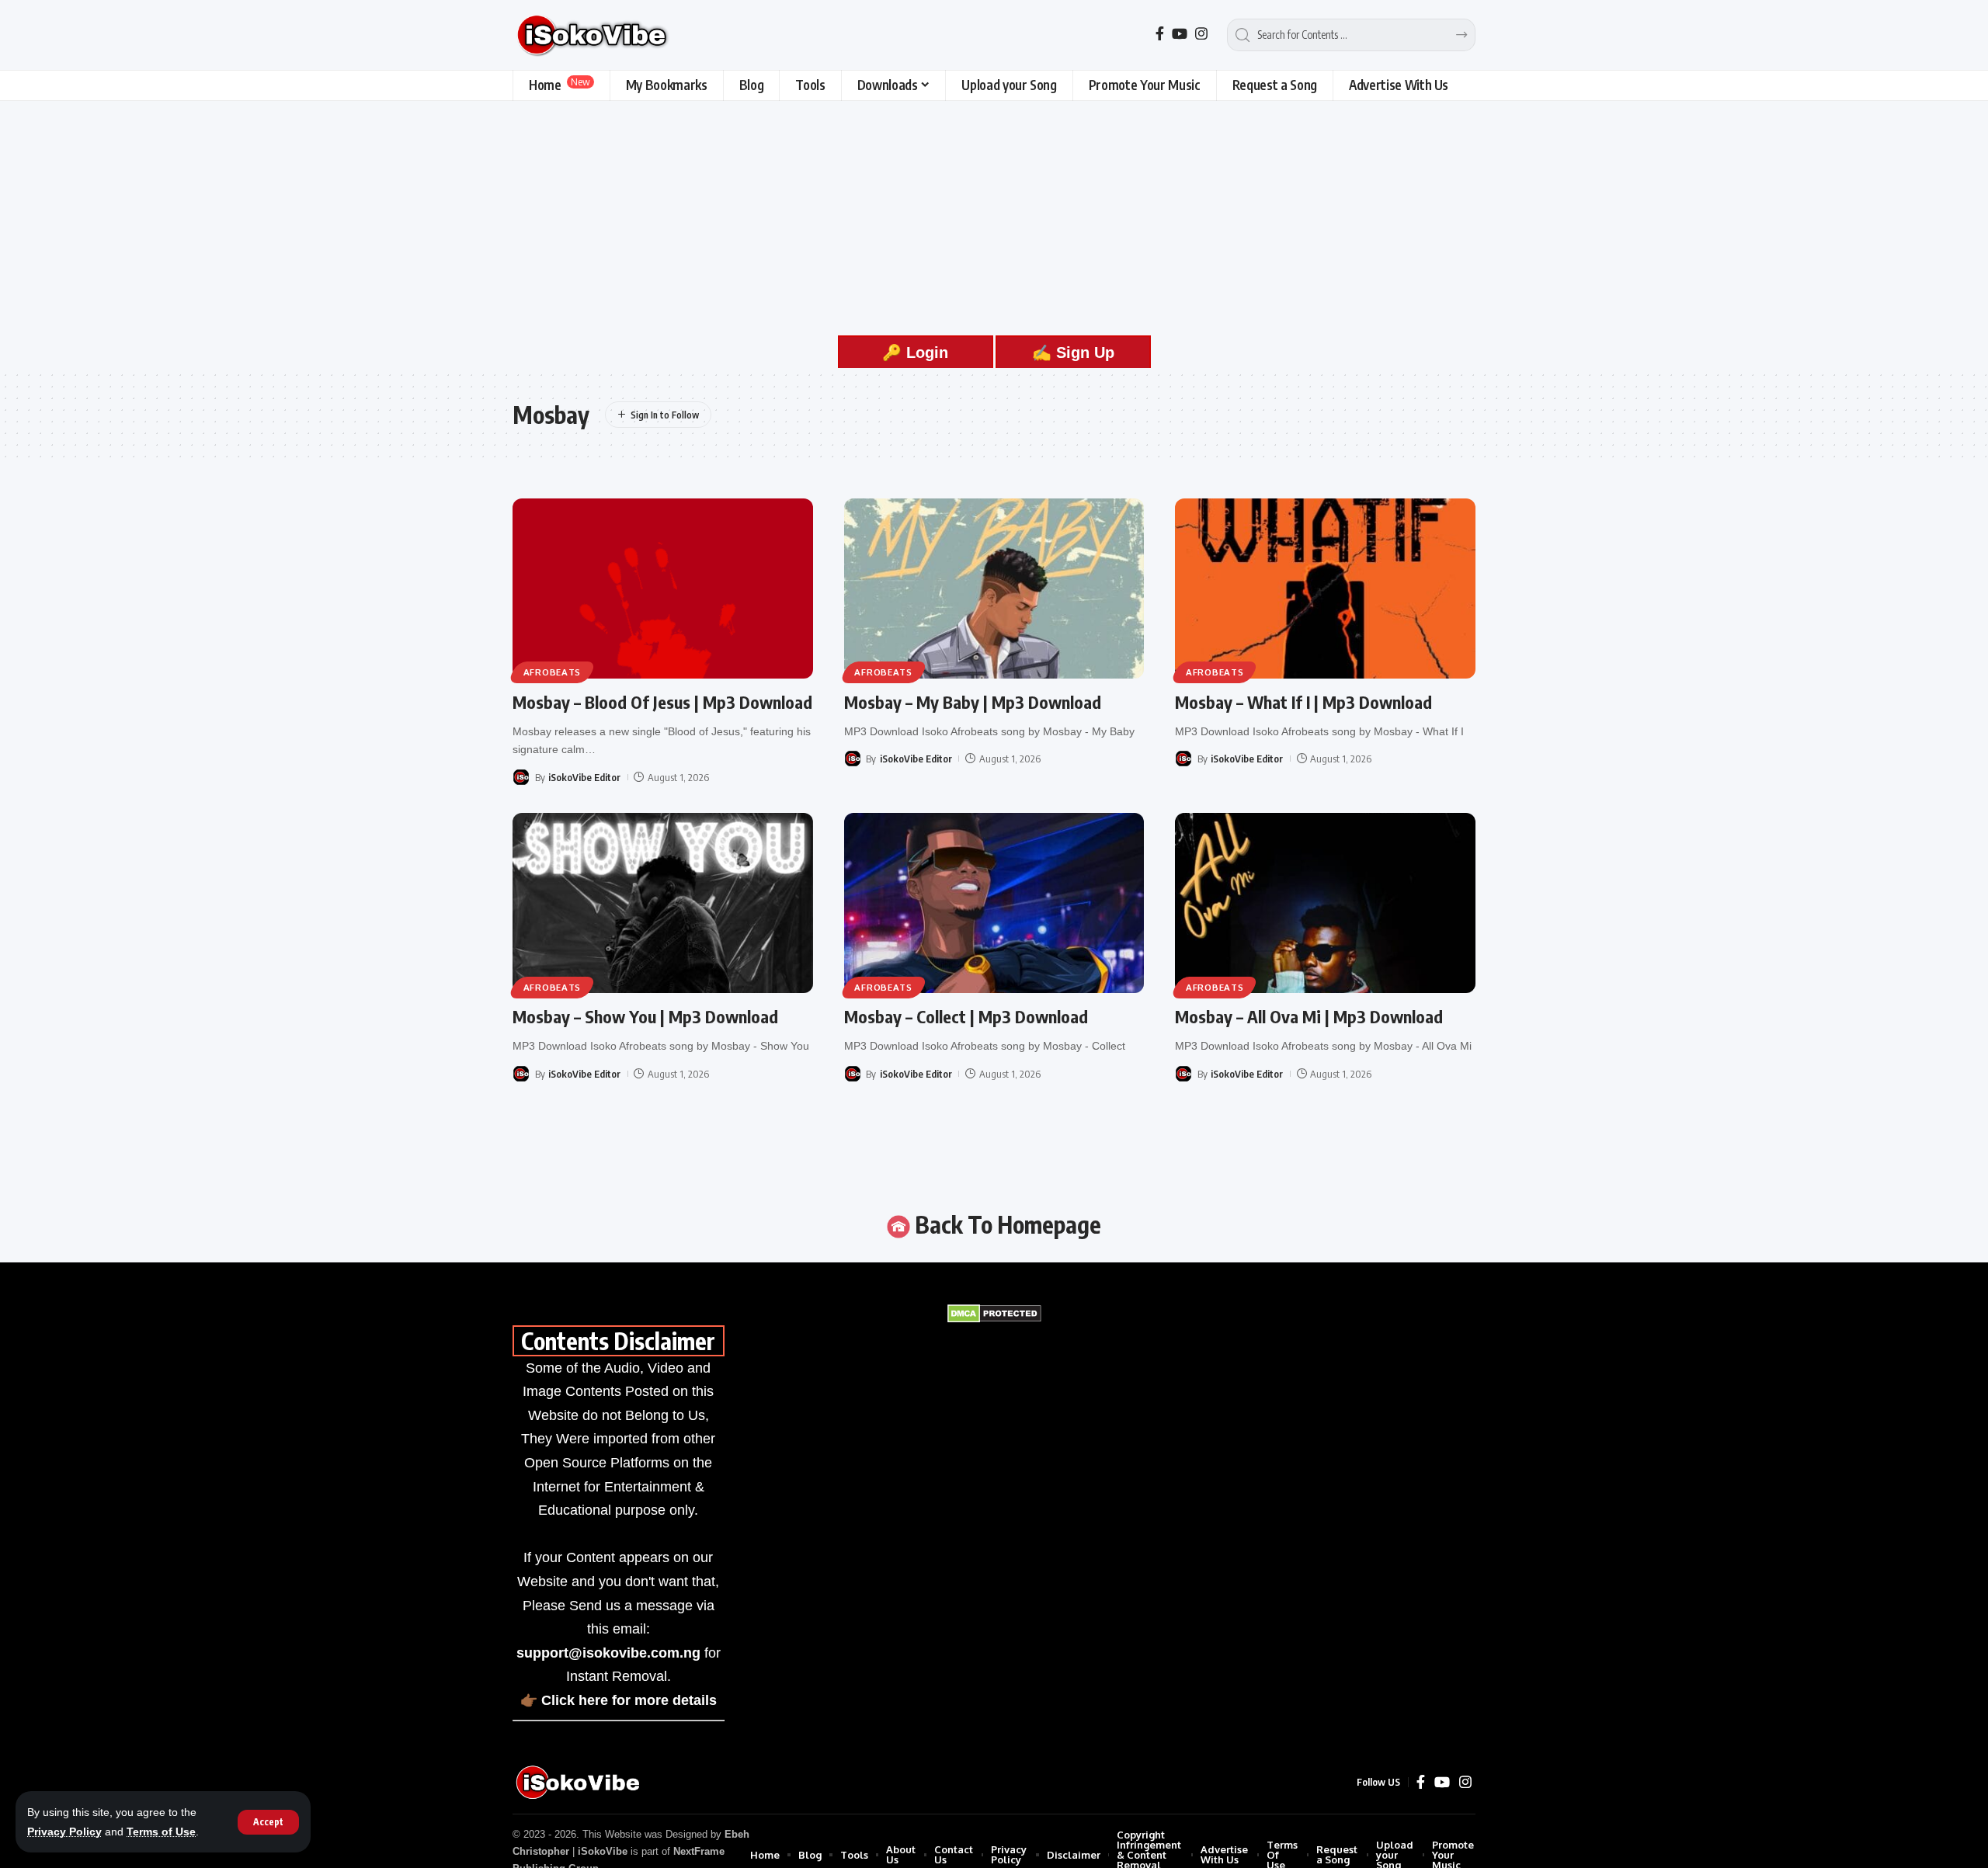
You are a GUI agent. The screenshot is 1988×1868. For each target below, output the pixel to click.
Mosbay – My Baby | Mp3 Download (973, 702)
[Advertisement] (994, 217)
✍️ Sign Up (1073, 352)
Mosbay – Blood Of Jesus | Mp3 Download (662, 702)
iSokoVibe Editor (584, 777)
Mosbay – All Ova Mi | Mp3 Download (1309, 1016)
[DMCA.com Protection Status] (994, 1313)
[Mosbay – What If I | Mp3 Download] (1325, 589)
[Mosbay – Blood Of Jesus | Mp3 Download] (663, 589)
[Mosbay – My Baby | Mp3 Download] (994, 589)
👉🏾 (619, 1700)
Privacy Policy (64, 1832)
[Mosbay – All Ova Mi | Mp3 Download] (1325, 903)
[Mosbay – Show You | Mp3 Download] (663, 903)
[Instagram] (1201, 34)
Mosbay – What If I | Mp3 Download (1303, 702)
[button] (268, 1822)
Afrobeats (552, 672)
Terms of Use (161, 1832)
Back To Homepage (1006, 1224)
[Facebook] (1160, 34)
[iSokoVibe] (594, 35)
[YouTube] (1180, 34)
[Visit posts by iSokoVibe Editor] (521, 777)
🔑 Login (915, 352)
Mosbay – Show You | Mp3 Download (645, 1016)
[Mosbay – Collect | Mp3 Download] (994, 903)
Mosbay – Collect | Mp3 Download (966, 1016)
